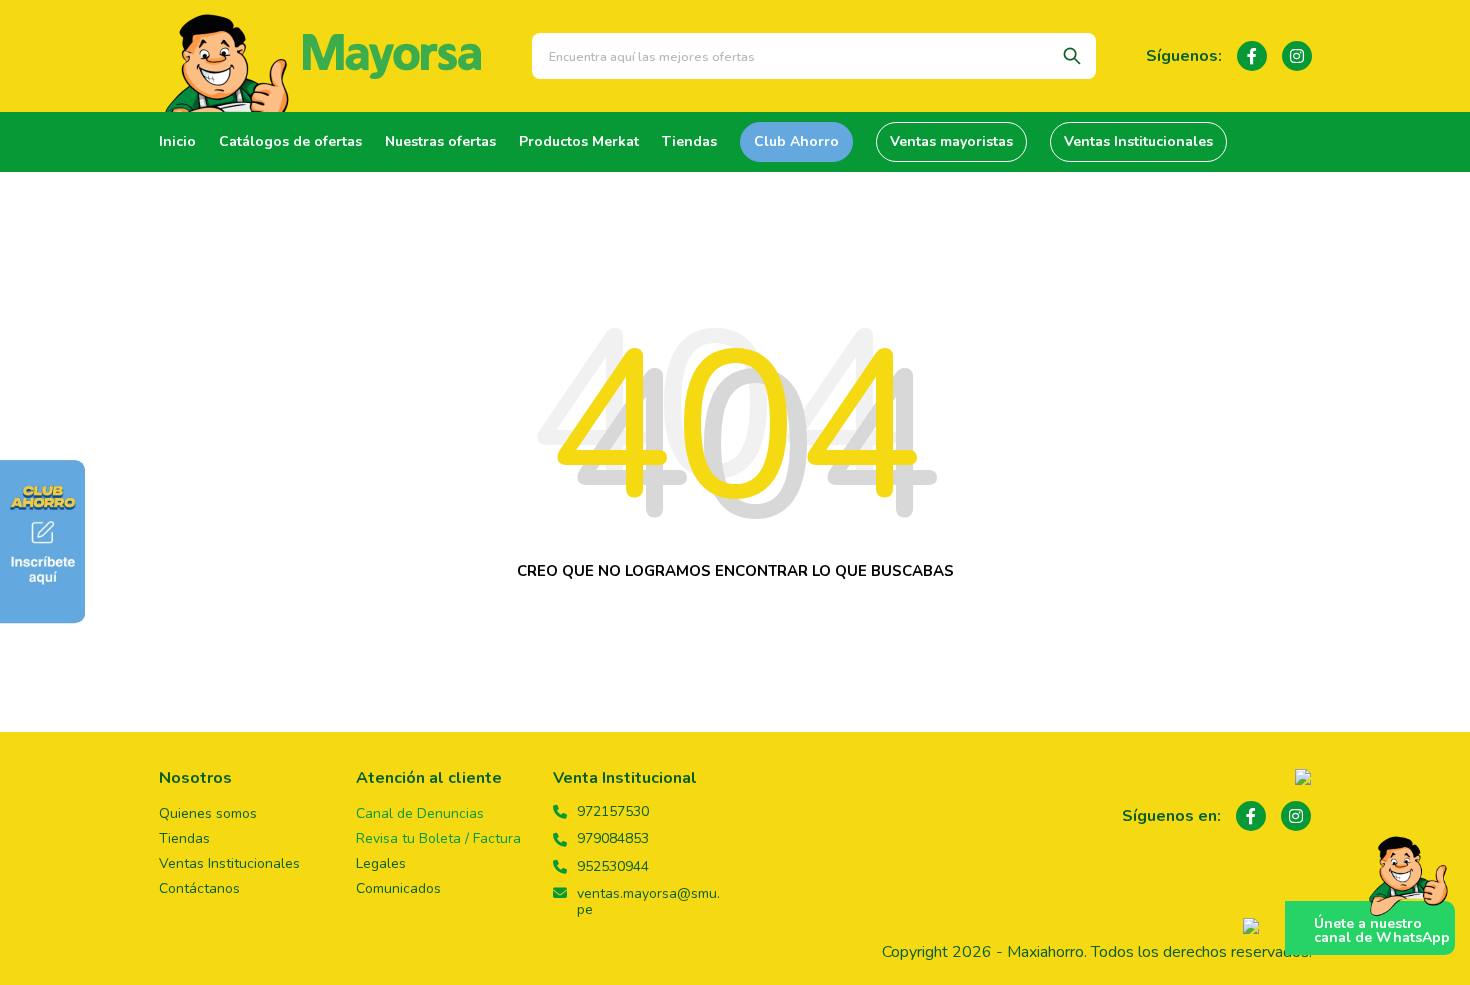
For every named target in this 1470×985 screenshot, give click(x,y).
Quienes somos (208, 813)
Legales (381, 863)
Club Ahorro (796, 141)
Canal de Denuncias (420, 813)
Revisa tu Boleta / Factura (438, 838)
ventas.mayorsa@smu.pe (648, 902)
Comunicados (398, 888)
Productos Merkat (579, 141)
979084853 (613, 839)
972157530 (613, 812)
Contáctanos (199, 888)
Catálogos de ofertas (290, 141)
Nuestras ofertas (440, 141)
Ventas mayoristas (951, 141)
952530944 (613, 867)
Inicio (177, 141)
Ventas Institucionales (1138, 141)
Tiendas (689, 141)
